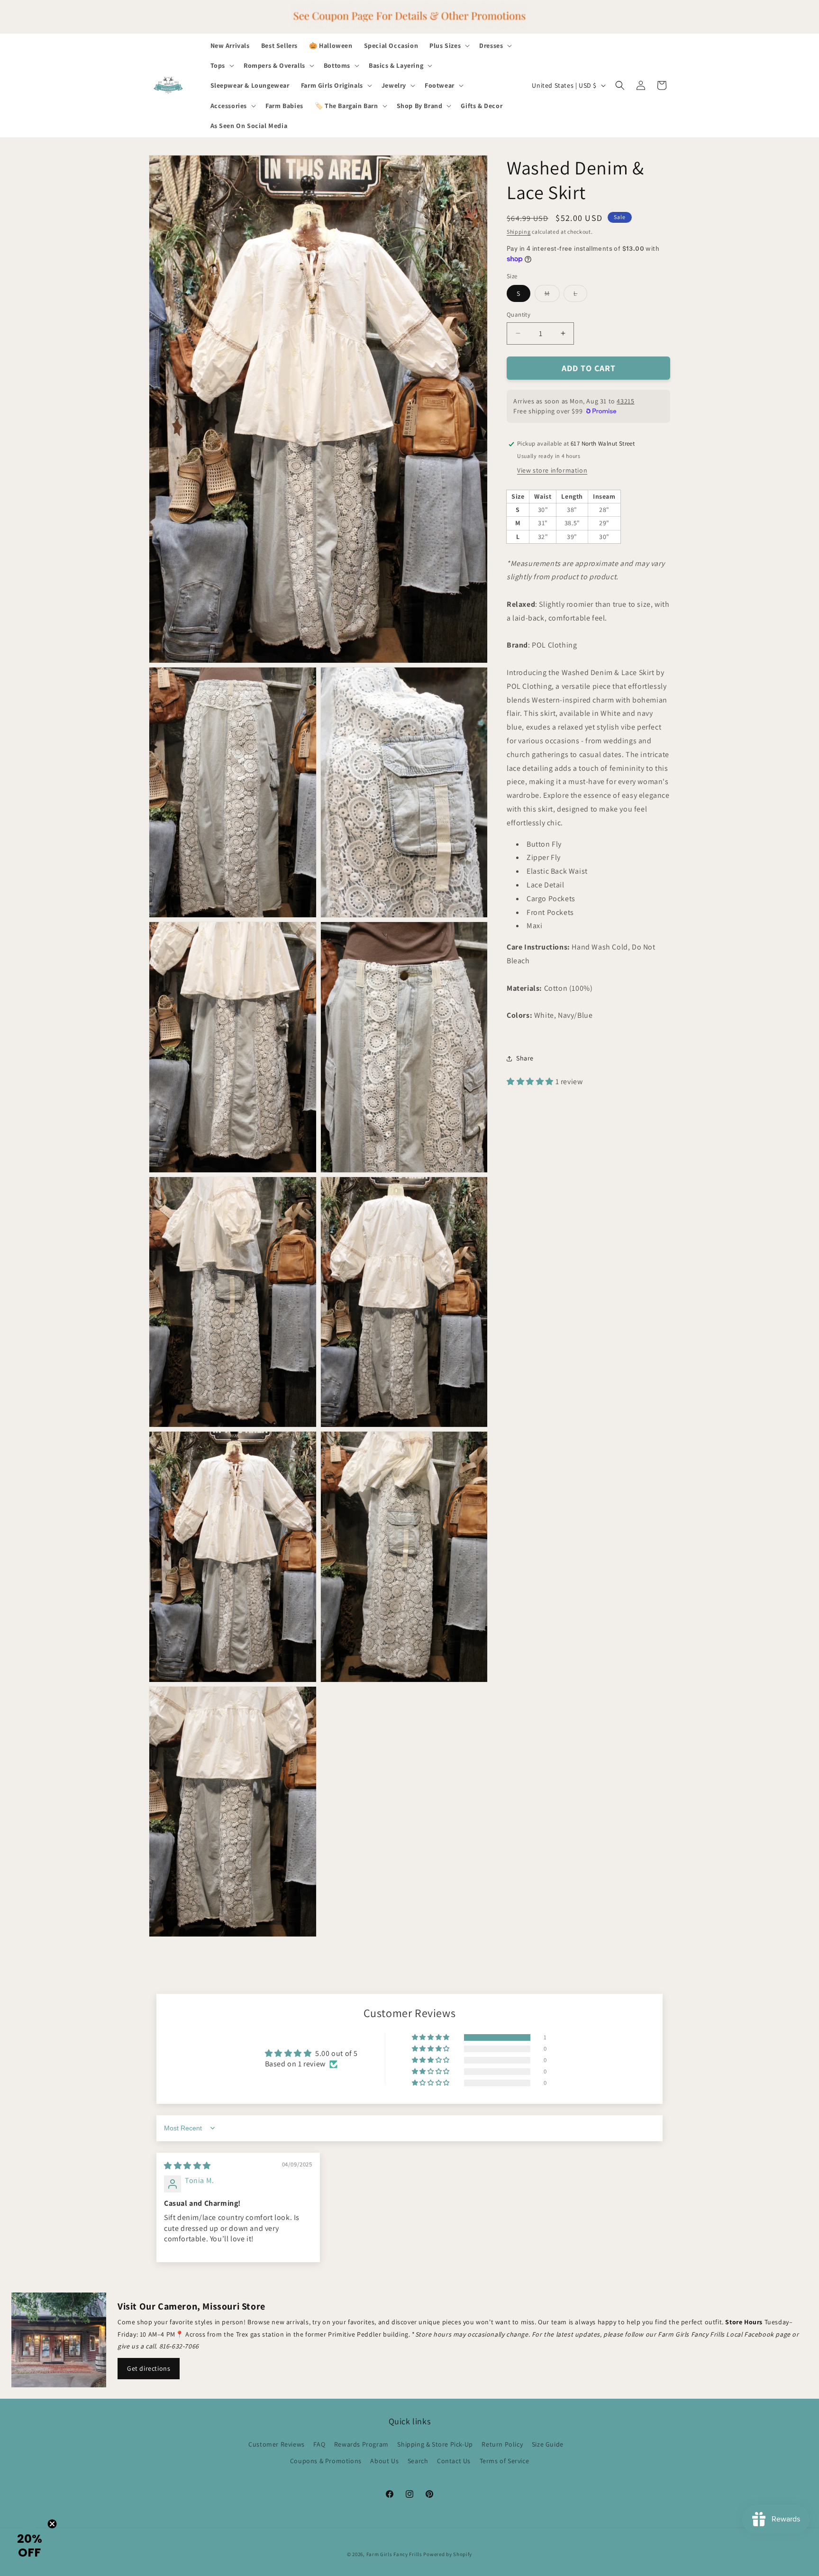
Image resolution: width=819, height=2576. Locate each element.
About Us (384, 2461)
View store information (552, 470)
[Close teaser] (52, 2524)
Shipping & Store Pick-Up (435, 2444)
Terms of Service (505, 2461)
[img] (187, 2166)
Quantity (519, 315)
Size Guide (548, 2444)
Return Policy (502, 2444)
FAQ (319, 2444)
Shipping (519, 232)
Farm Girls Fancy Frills (394, 2554)
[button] (449, 46)
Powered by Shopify (448, 2554)
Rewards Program (361, 2444)
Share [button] (525, 1058)
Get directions (149, 2368)
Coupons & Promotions (326, 2461)
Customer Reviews (277, 2444)
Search (418, 2461)
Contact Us (454, 2461)
